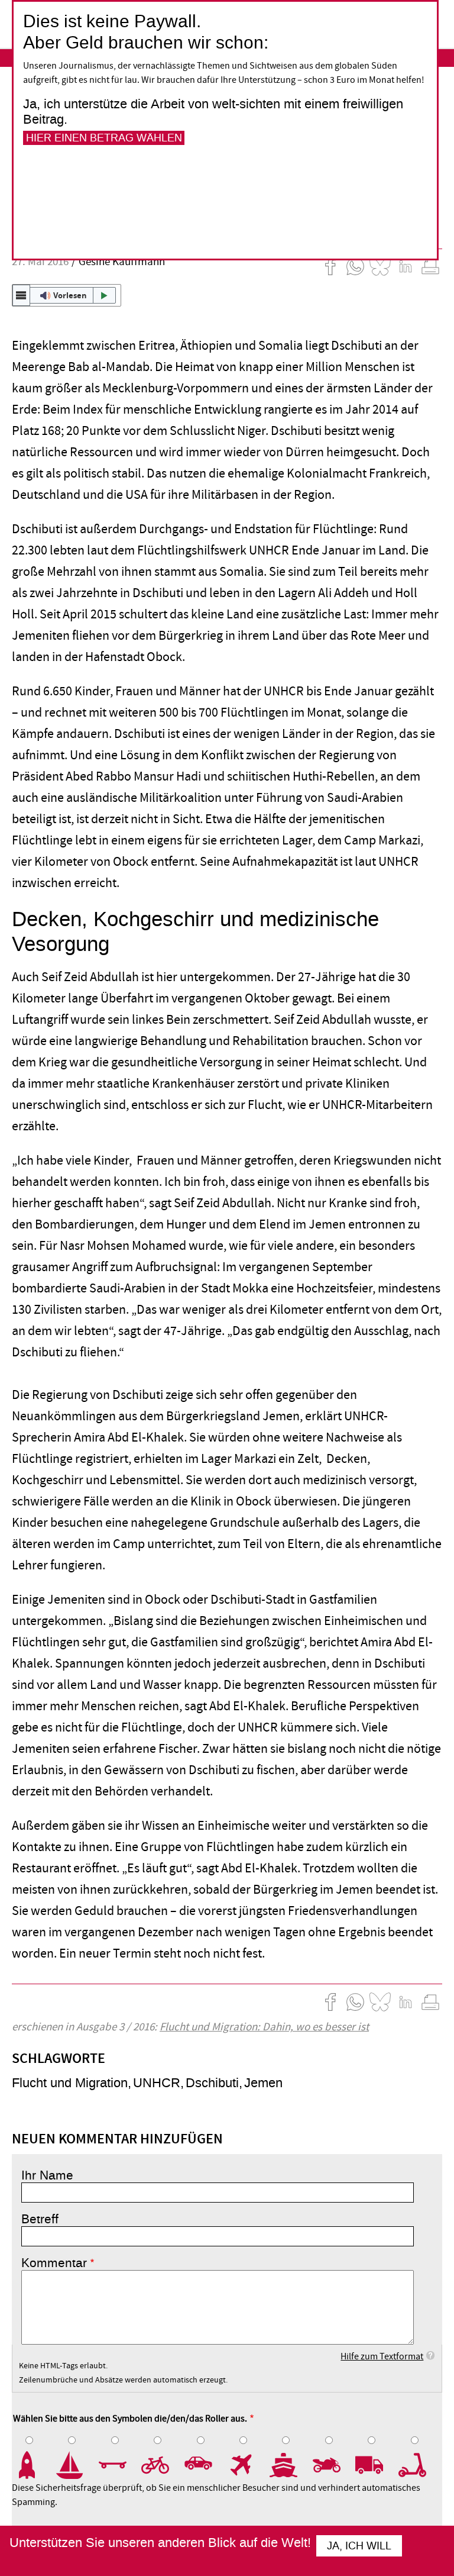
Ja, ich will (359, 2546)
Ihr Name (47, 2175)
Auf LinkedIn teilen (406, 266)
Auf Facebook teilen (330, 266)
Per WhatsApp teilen (355, 266)
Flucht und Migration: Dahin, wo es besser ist (264, 2027)
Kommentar (54, 2263)
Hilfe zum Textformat (382, 2356)
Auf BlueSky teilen (380, 266)
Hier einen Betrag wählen (104, 138)
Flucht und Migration (70, 2083)
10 (420, 2465)
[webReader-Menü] (21, 295)
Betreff (40, 2219)
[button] (67, 295)
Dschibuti (212, 2083)
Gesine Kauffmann (122, 262)
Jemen (263, 2083)
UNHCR (157, 2083)
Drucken (430, 266)
